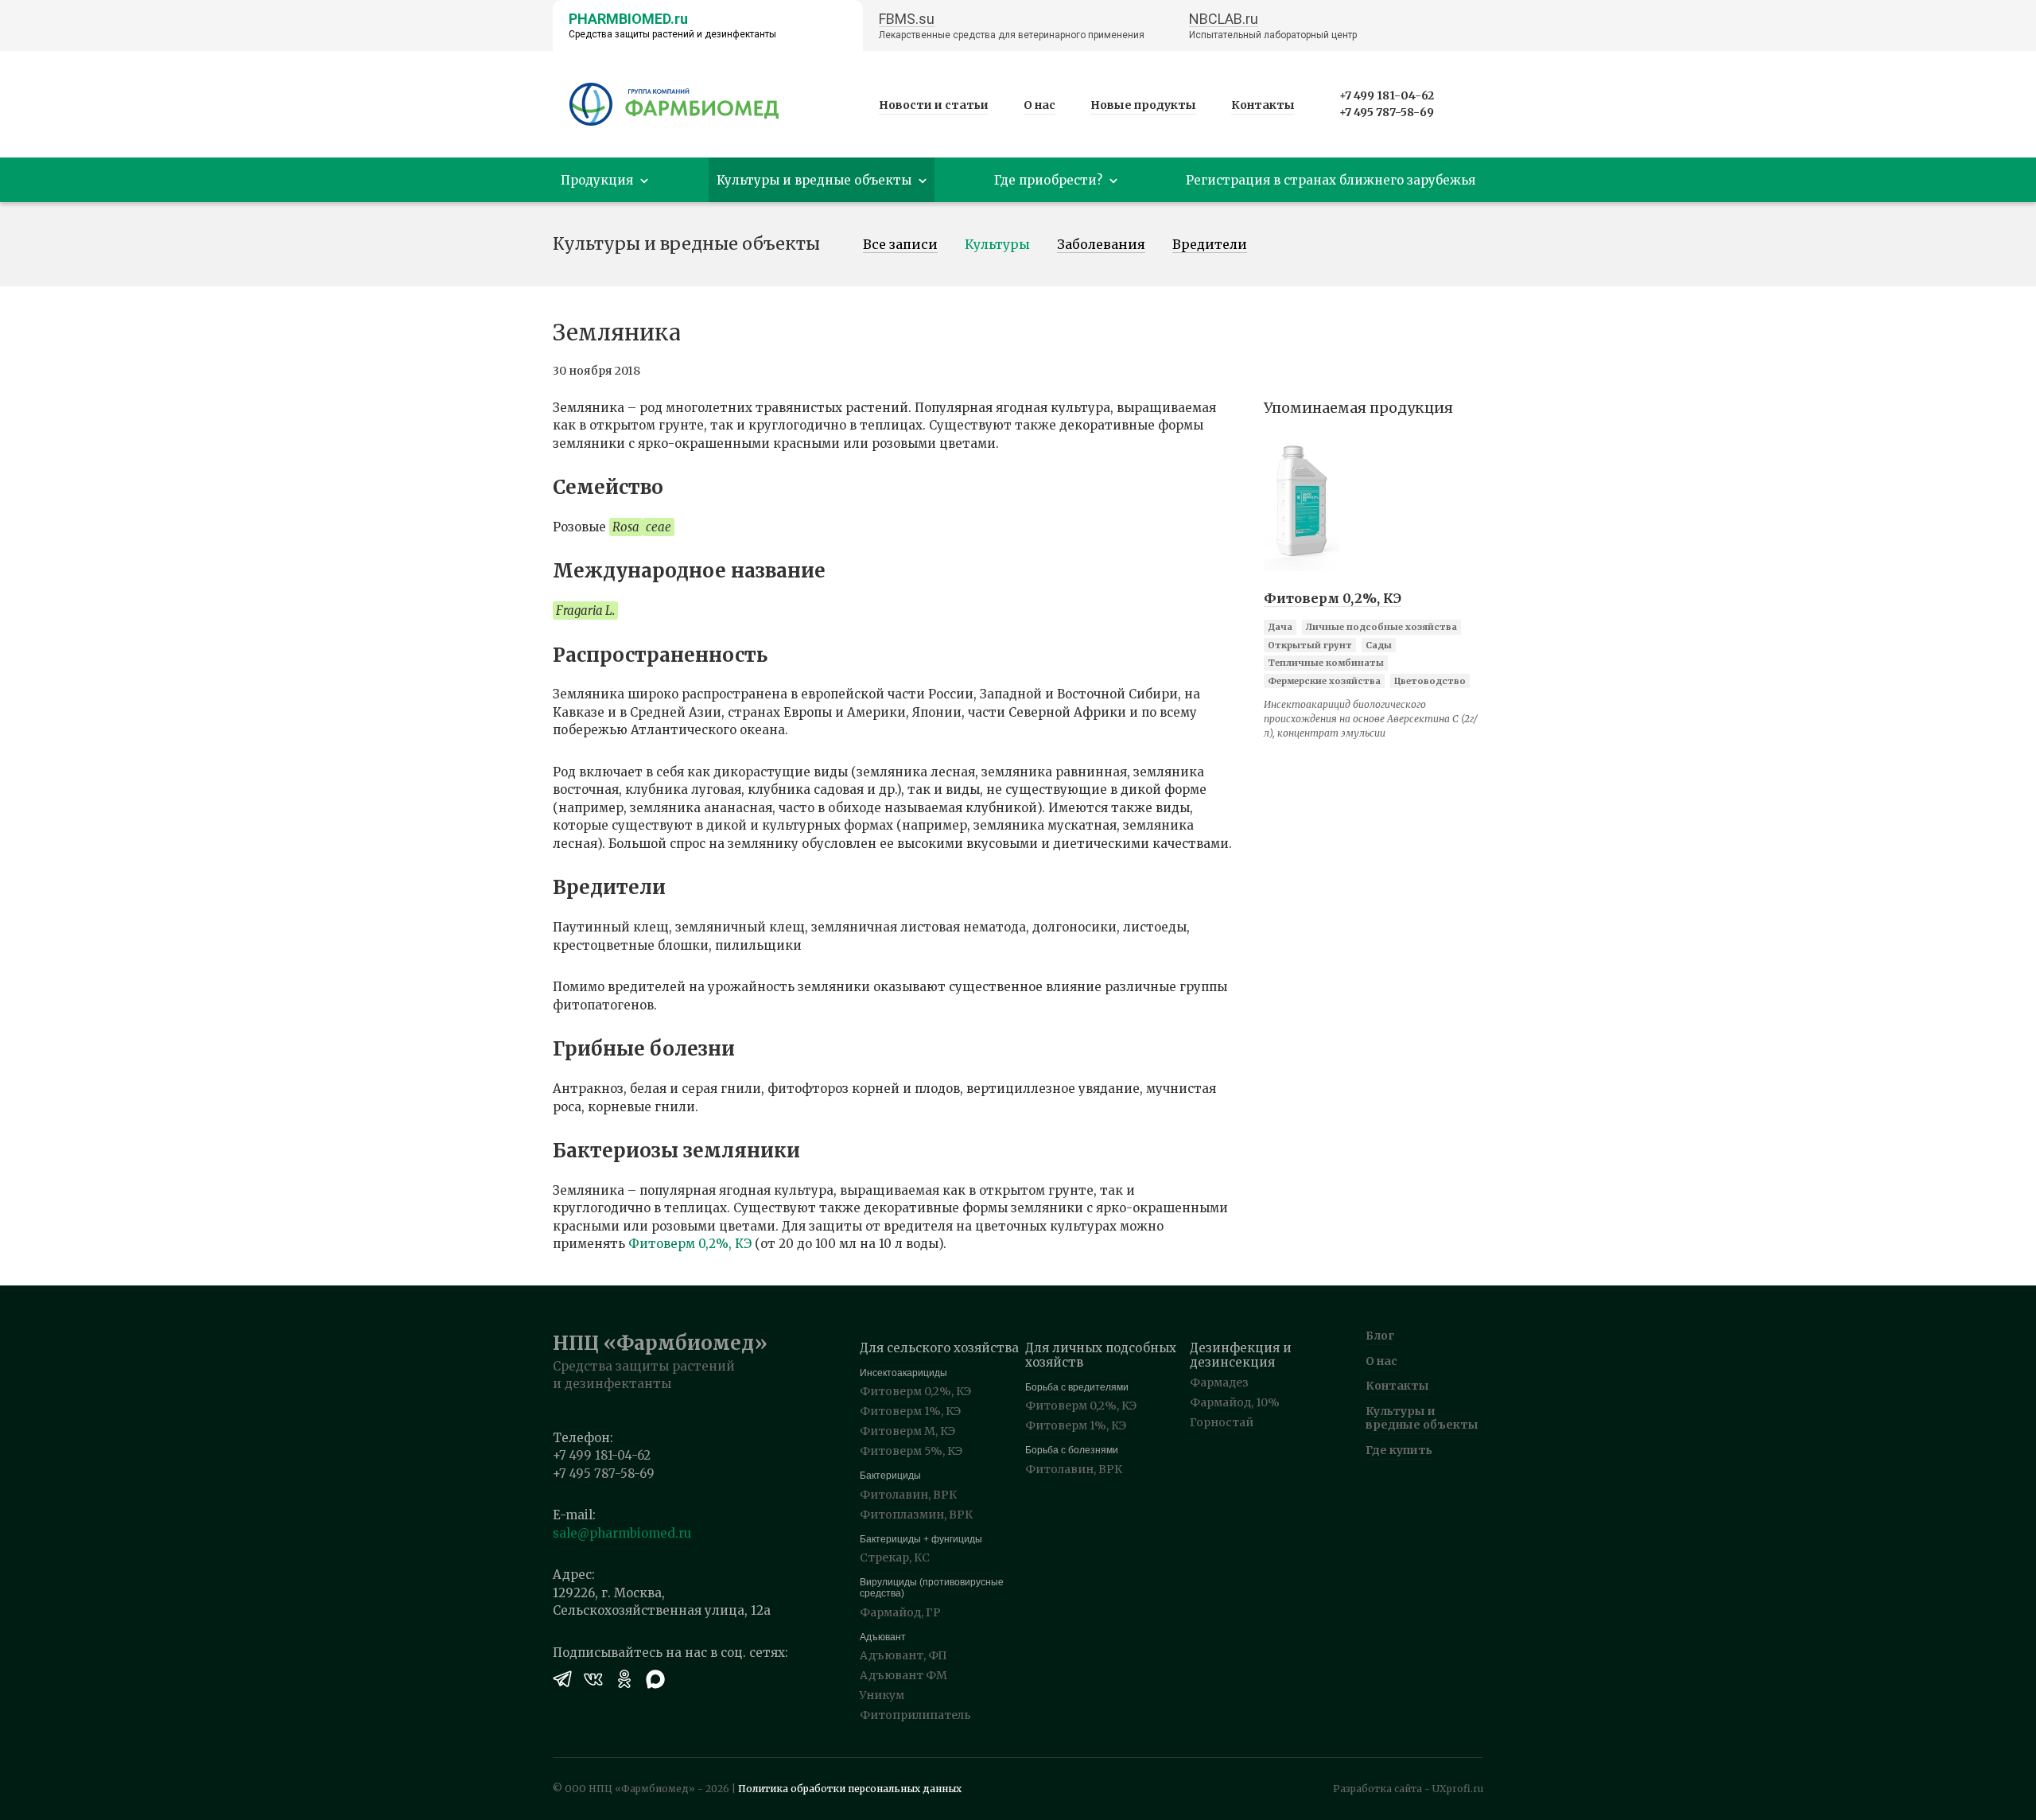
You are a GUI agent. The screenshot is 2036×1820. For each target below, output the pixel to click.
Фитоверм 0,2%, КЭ (690, 1244)
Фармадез (1219, 1382)
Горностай (1222, 1422)
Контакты (1263, 105)
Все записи (900, 245)
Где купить (1399, 1450)
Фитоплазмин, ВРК (916, 1515)
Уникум (882, 1695)
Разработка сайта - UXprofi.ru (1408, 1789)
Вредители (1210, 245)
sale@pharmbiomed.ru (622, 1533)
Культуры (997, 245)
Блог (1380, 1336)
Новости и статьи (934, 105)
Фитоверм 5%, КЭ (911, 1451)
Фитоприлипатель (915, 1715)
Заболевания (1101, 245)
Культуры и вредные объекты (1422, 1418)
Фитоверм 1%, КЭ (910, 1411)
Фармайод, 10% (1235, 1402)
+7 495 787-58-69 (1387, 112)
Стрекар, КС (895, 1557)
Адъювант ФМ (903, 1675)
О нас (1039, 105)
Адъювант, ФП (903, 1655)
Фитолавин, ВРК (908, 1495)
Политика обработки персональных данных (850, 1789)
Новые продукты (1143, 105)
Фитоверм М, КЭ (907, 1431)
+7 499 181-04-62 (1387, 95)
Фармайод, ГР (900, 1612)
